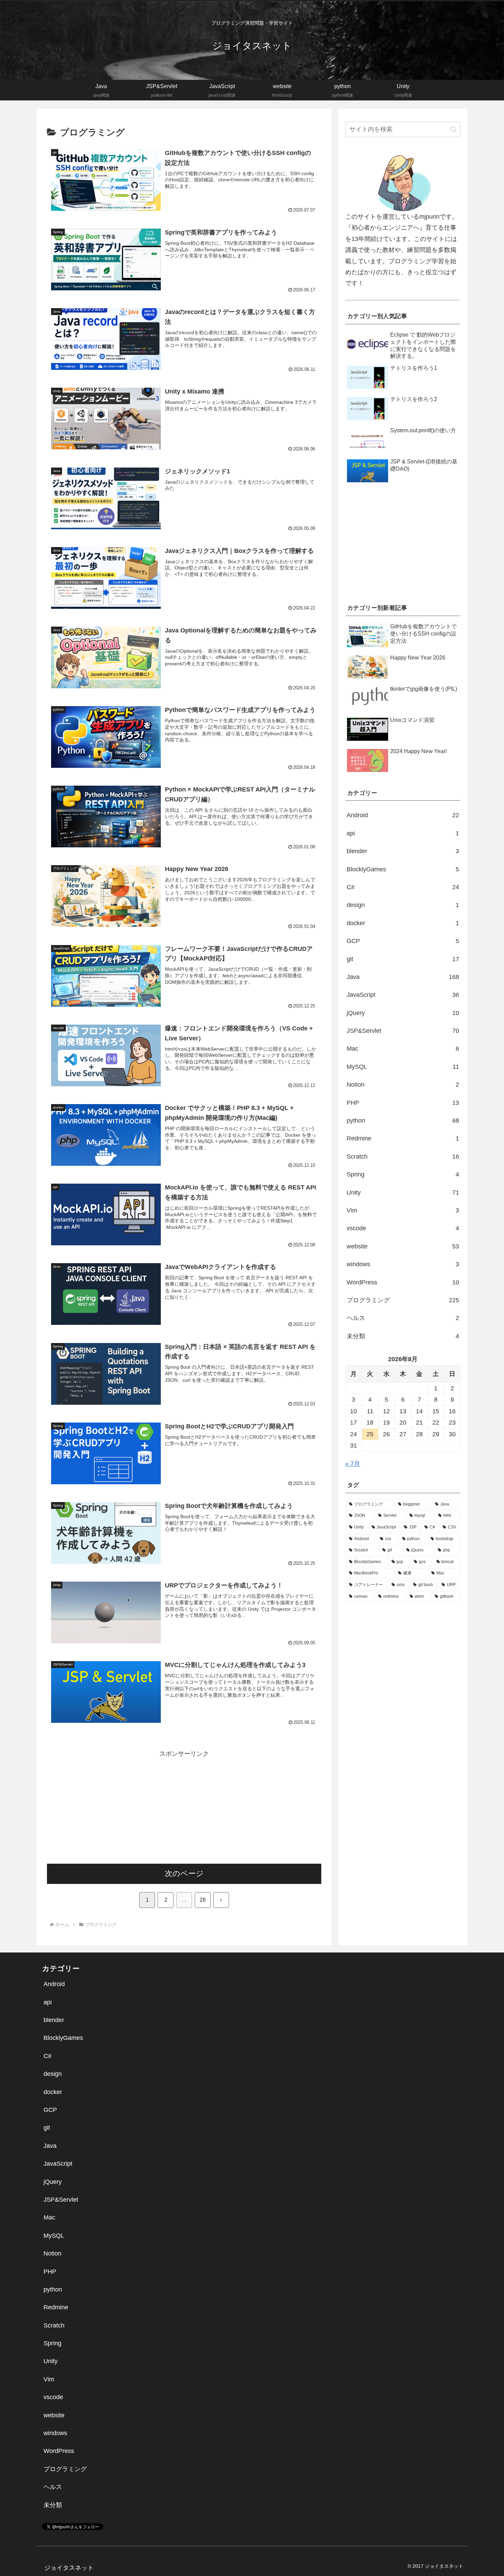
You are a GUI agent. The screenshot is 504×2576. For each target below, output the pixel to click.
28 (203, 1900)
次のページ (184, 1873)
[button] (453, 129)
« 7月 (353, 1464)
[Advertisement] (184, 1807)
